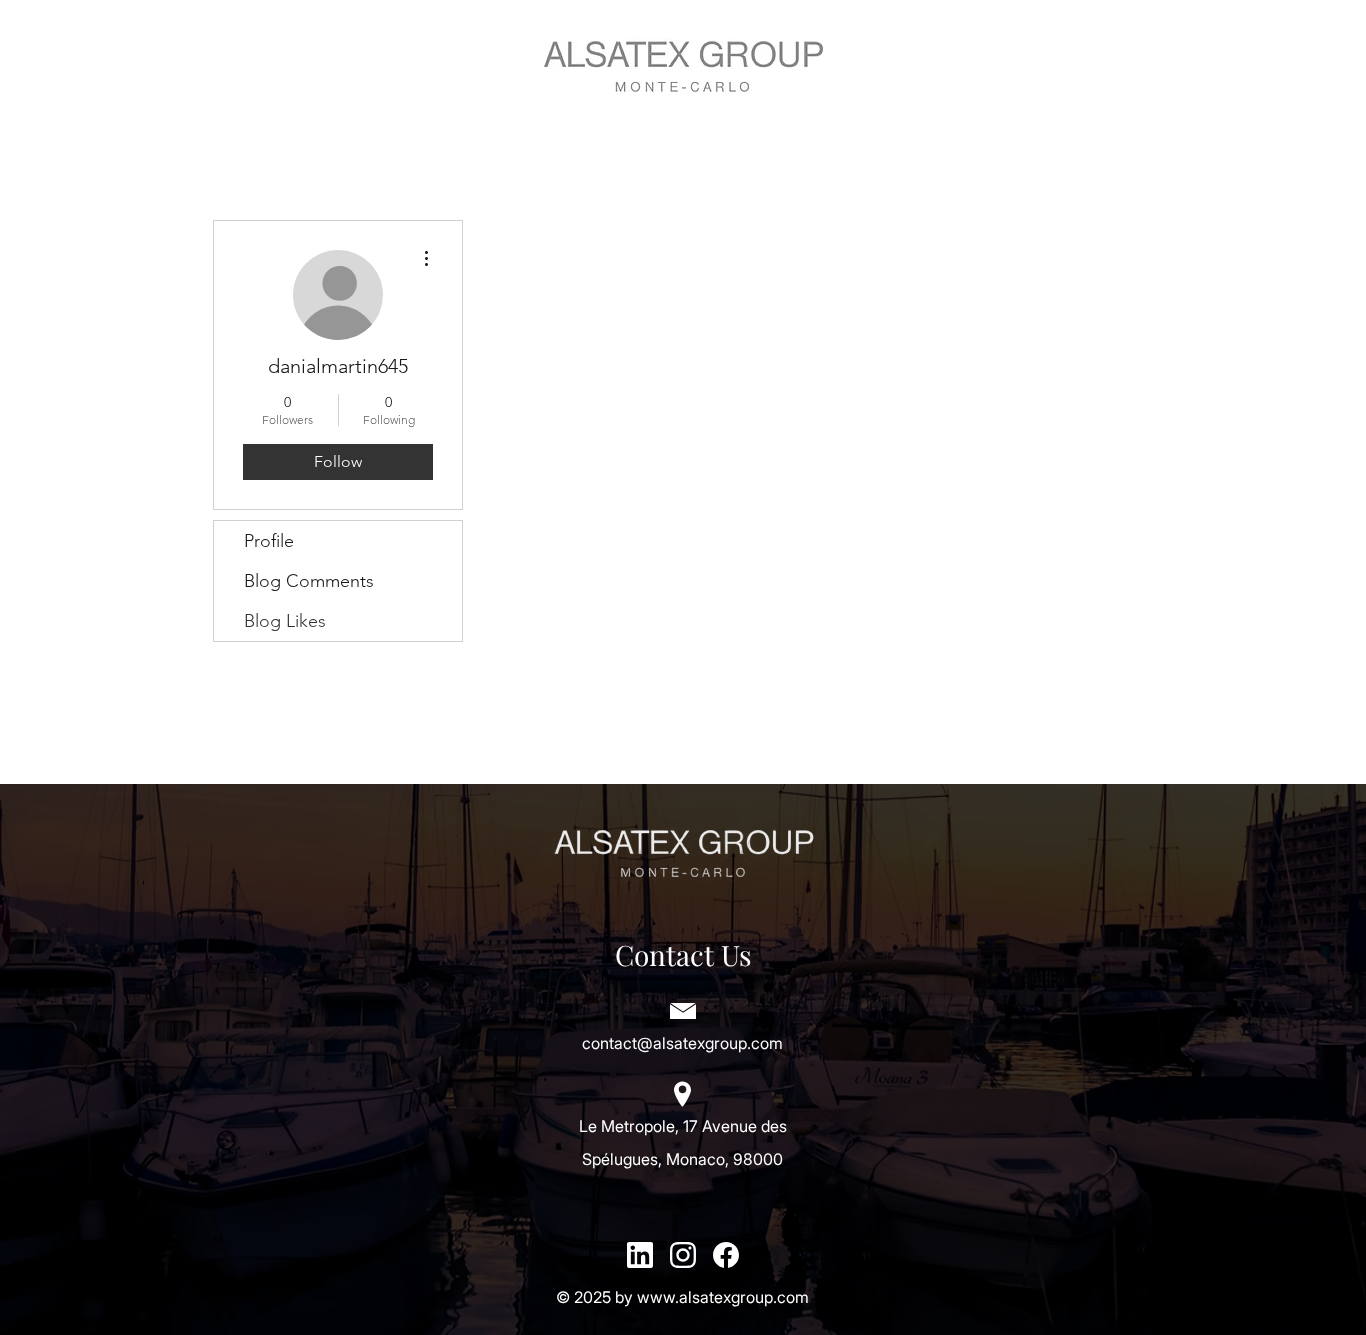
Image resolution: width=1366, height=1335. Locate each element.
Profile (269, 541)
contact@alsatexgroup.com (682, 1043)
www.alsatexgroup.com (723, 1297)
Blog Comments (309, 581)
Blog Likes (285, 621)
